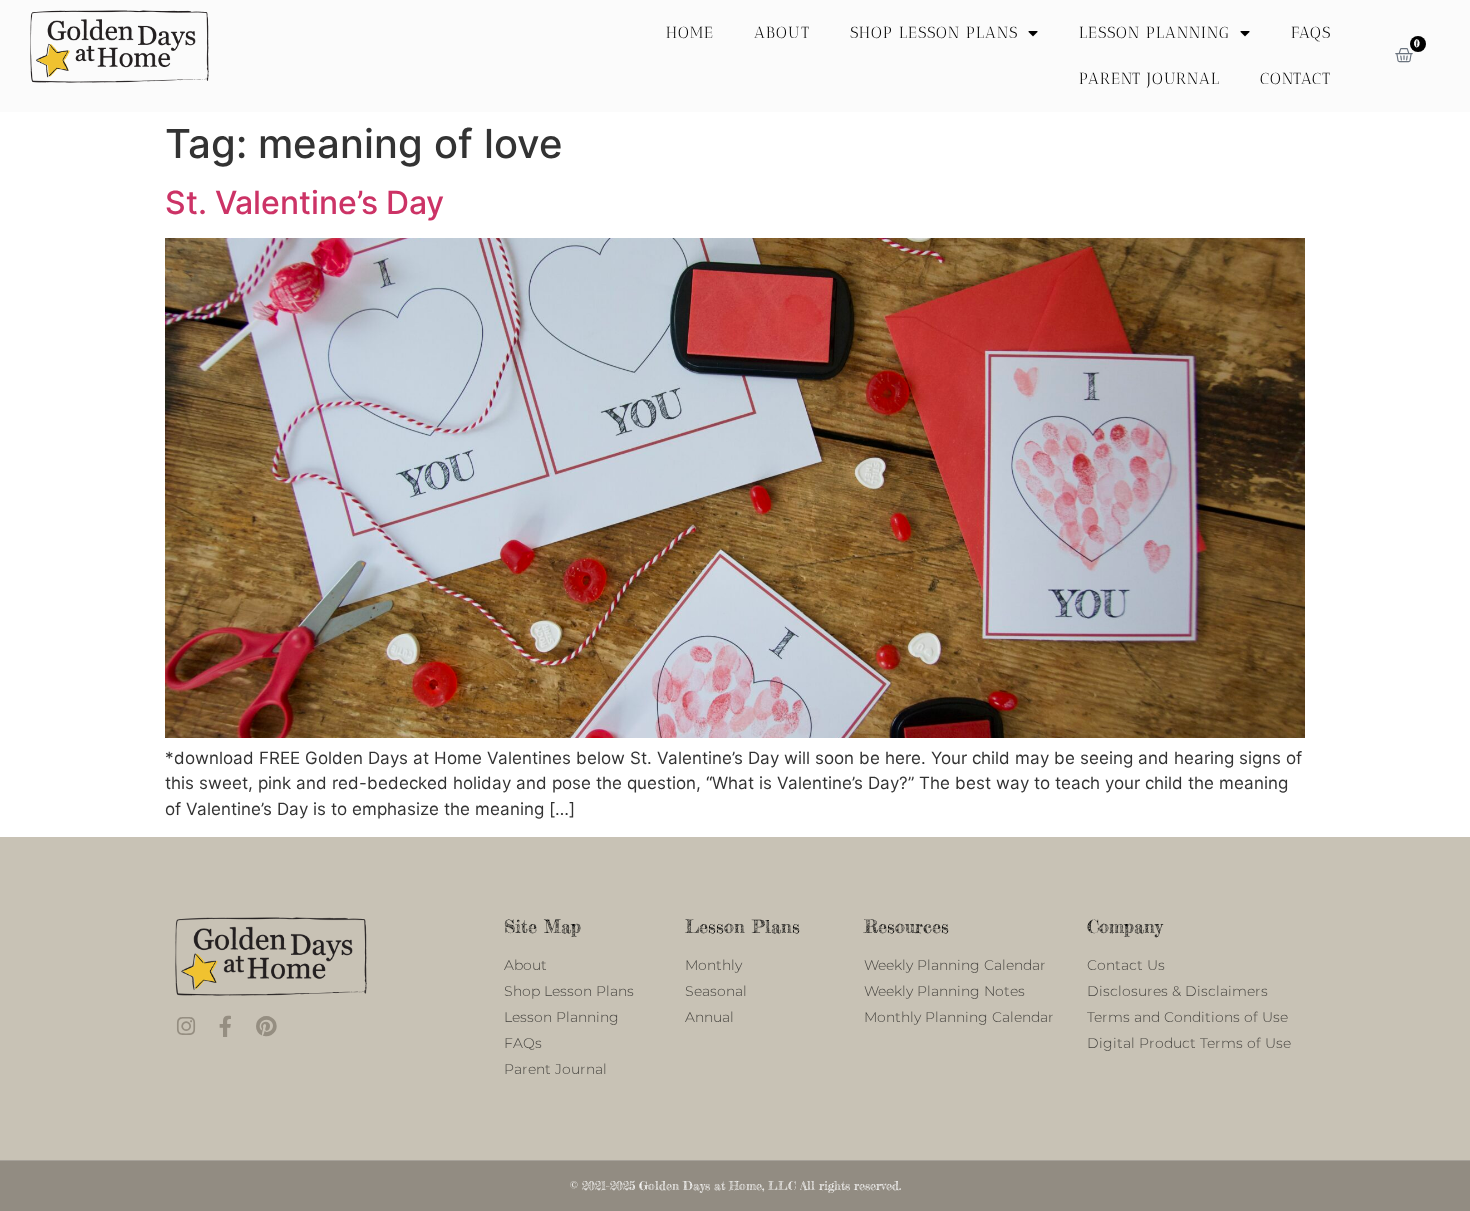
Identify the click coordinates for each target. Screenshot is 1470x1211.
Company (1124, 926)
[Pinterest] (265, 1026)
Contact (1295, 78)
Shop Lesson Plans (934, 32)
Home (690, 32)
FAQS (1311, 32)
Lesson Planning (1154, 32)
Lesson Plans (742, 926)
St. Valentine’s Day (304, 202)
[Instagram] (185, 1026)
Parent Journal (1149, 78)
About (782, 32)
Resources (906, 926)
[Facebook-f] (225, 1026)
